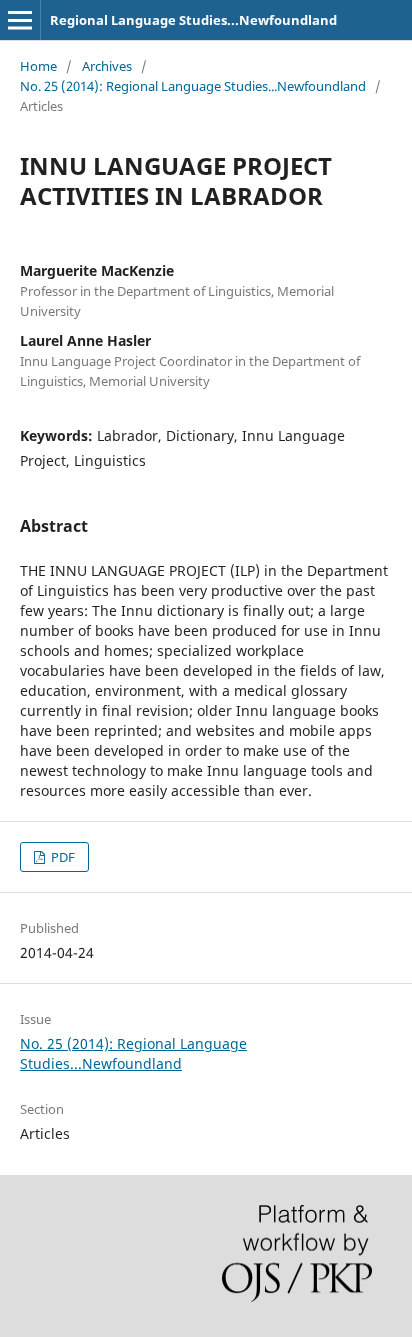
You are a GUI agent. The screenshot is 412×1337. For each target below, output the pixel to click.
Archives (107, 66)
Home (38, 66)
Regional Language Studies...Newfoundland (193, 20)
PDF (61, 857)
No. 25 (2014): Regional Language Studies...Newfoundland (193, 86)
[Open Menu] (20, 20)
